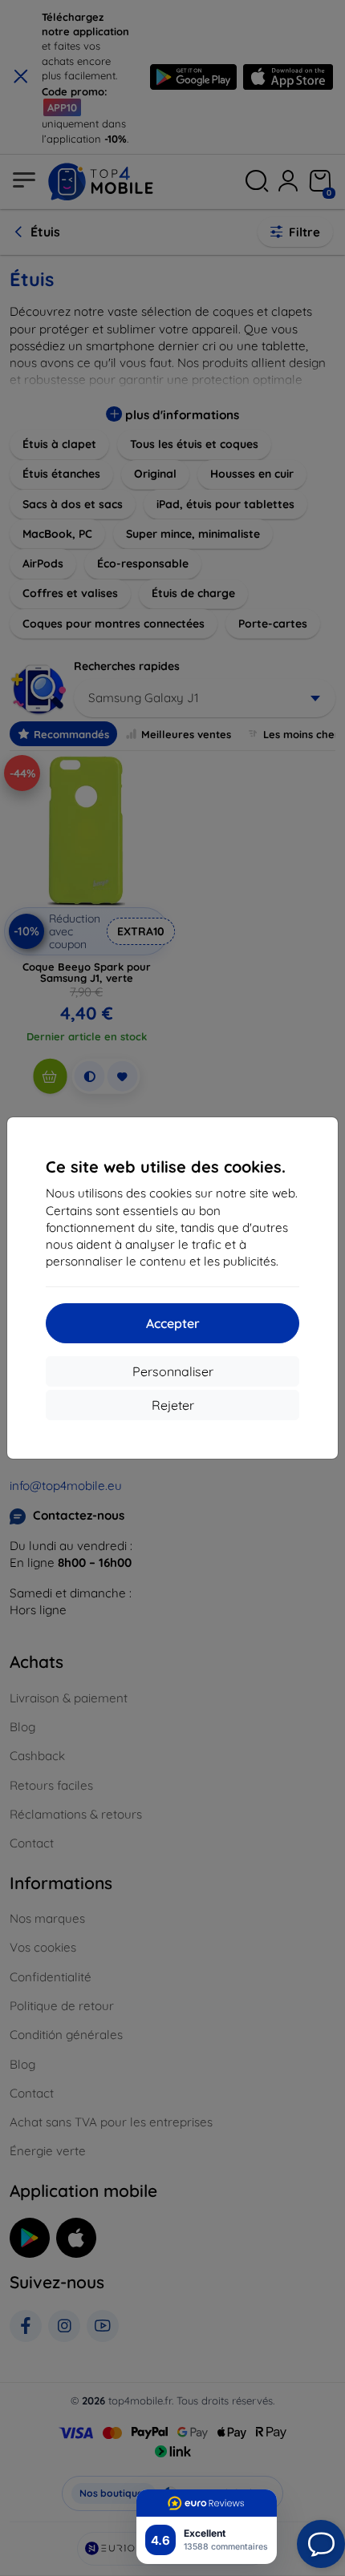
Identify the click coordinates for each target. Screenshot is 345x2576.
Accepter (173, 1323)
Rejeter (173, 1405)
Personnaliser (173, 1371)
